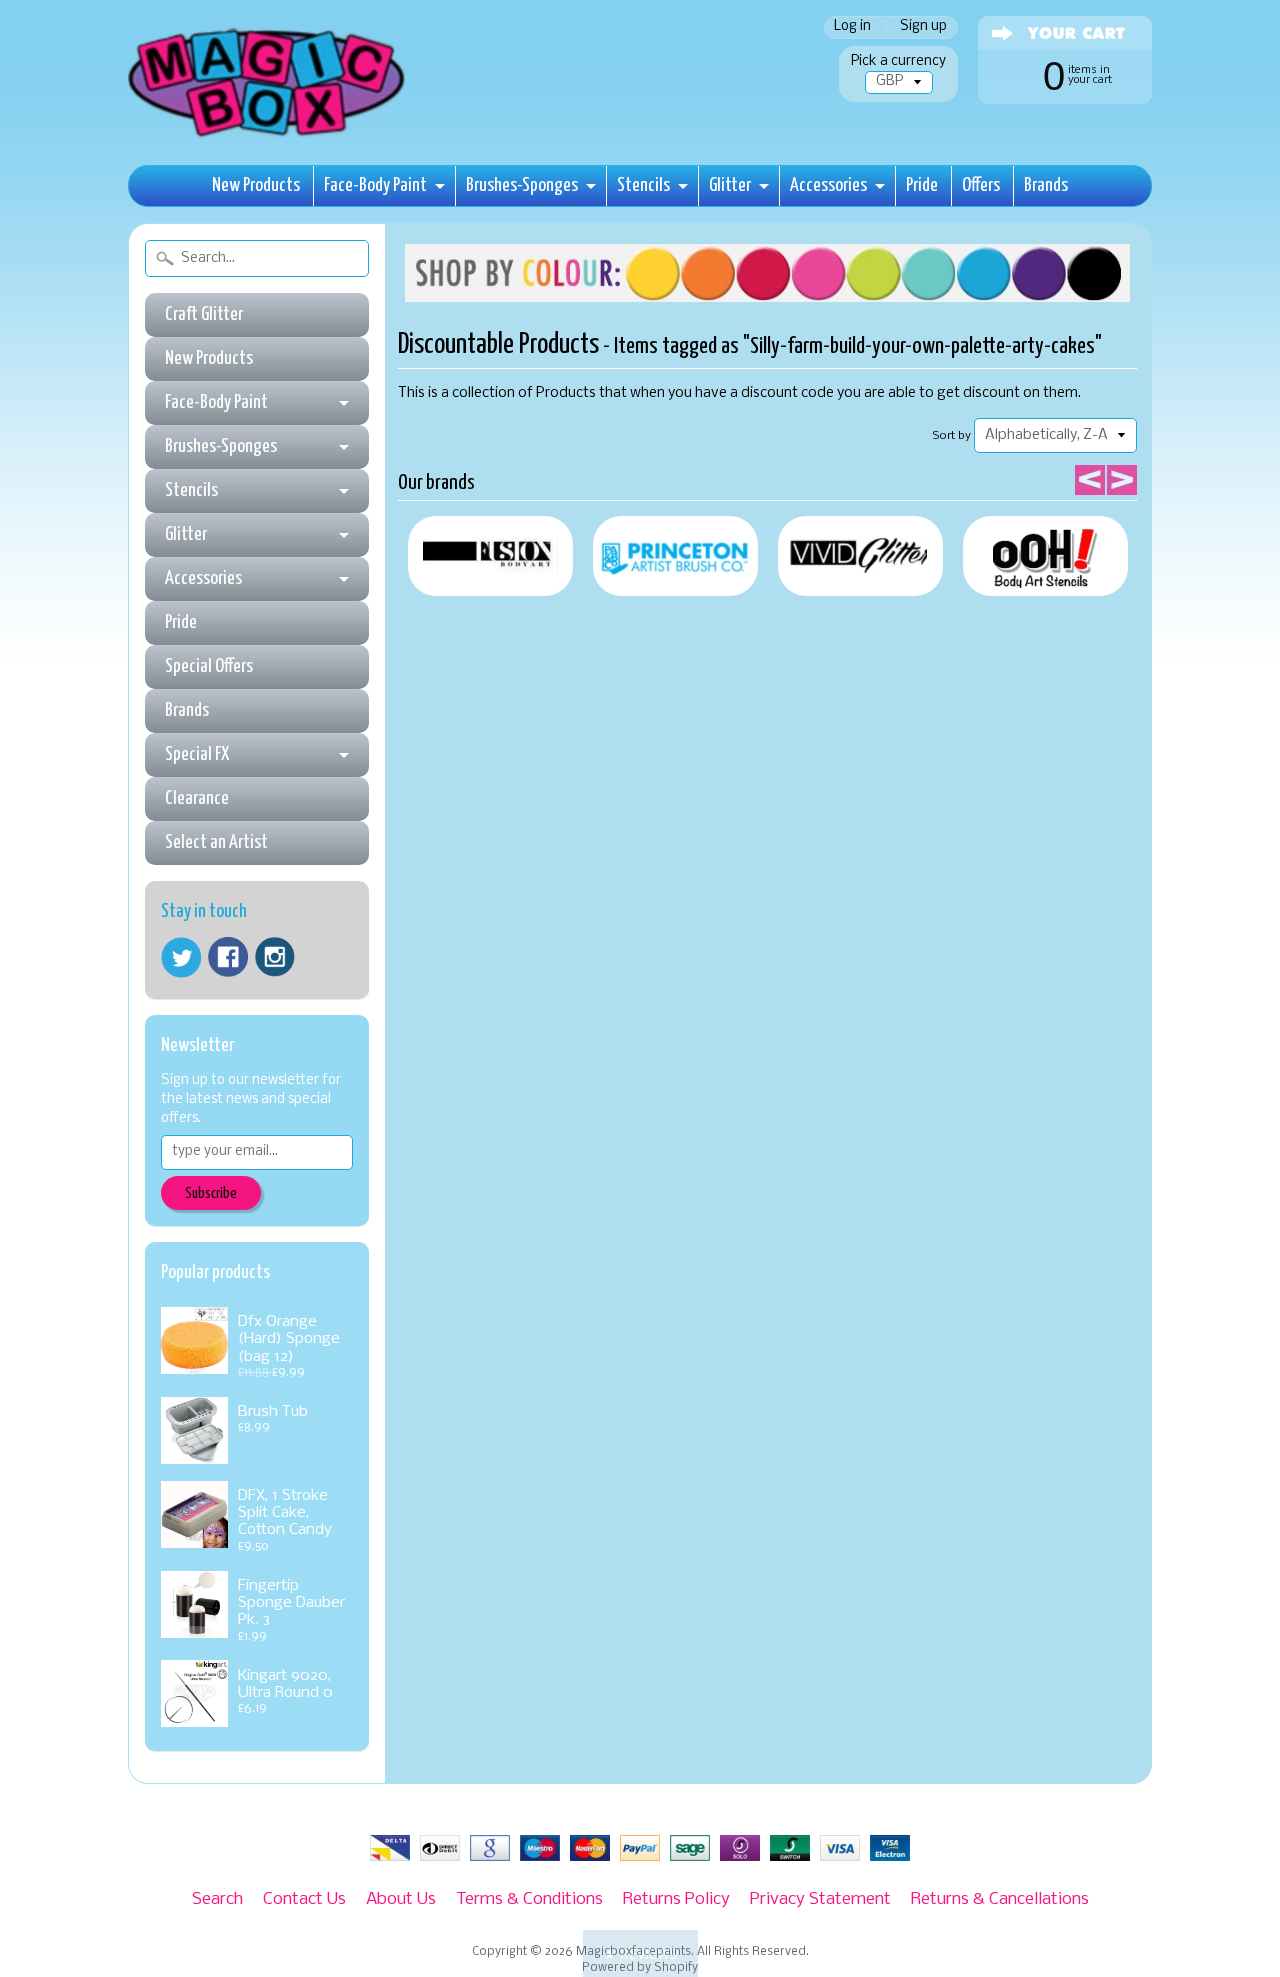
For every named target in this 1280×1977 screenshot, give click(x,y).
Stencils (643, 185)
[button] (640, 1953)
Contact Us (304, 1899)
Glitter (730, 185)
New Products (256, 185)
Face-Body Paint (375, 185)
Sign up (923, 27)
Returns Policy (676, 1899)
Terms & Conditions (529, 1899)
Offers (981, 185)
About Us (401, 1899)
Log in (852, 27)
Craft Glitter (204, 314)
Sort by (952, 436)
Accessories (828, 185)
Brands (1046, 185)
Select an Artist (216, 842)
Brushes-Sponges (522, 185)
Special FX (197, 754)
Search (217, 1899)
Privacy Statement (820, 1899)
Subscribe (211, 1193)
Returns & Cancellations (1000, 1899)
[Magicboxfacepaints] (268, 136)
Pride (922, 185)
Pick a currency (898, 61)
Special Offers (209, 666)
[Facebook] (228, 957)
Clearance (197, 798)
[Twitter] (181, 957)
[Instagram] (275, 957)
